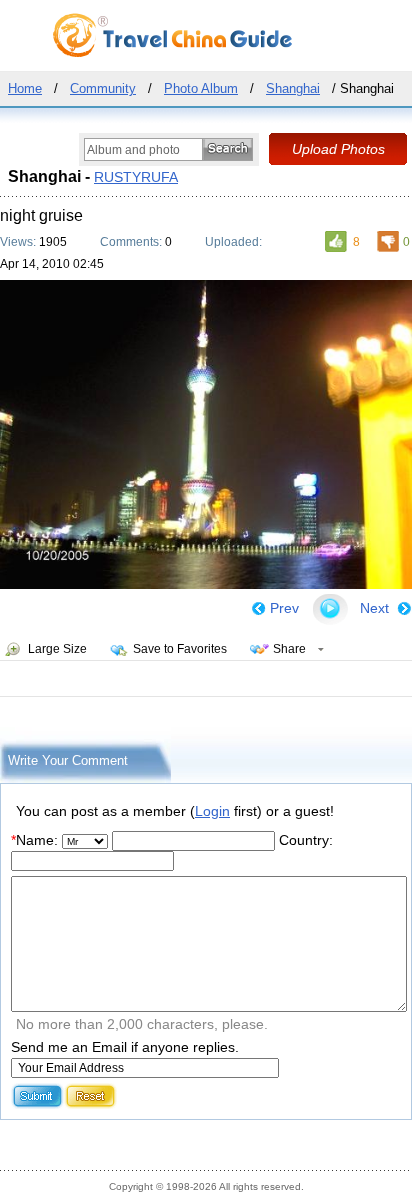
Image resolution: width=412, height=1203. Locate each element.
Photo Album (201, 88)
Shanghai (293, 88)
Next (374, 608)
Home (25, 88)
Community (103, 88)
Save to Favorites (180, 649)
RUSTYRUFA (136, 177)
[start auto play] (330, 609)
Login (212, 811)
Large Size (57, 649)
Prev (284, 608)
